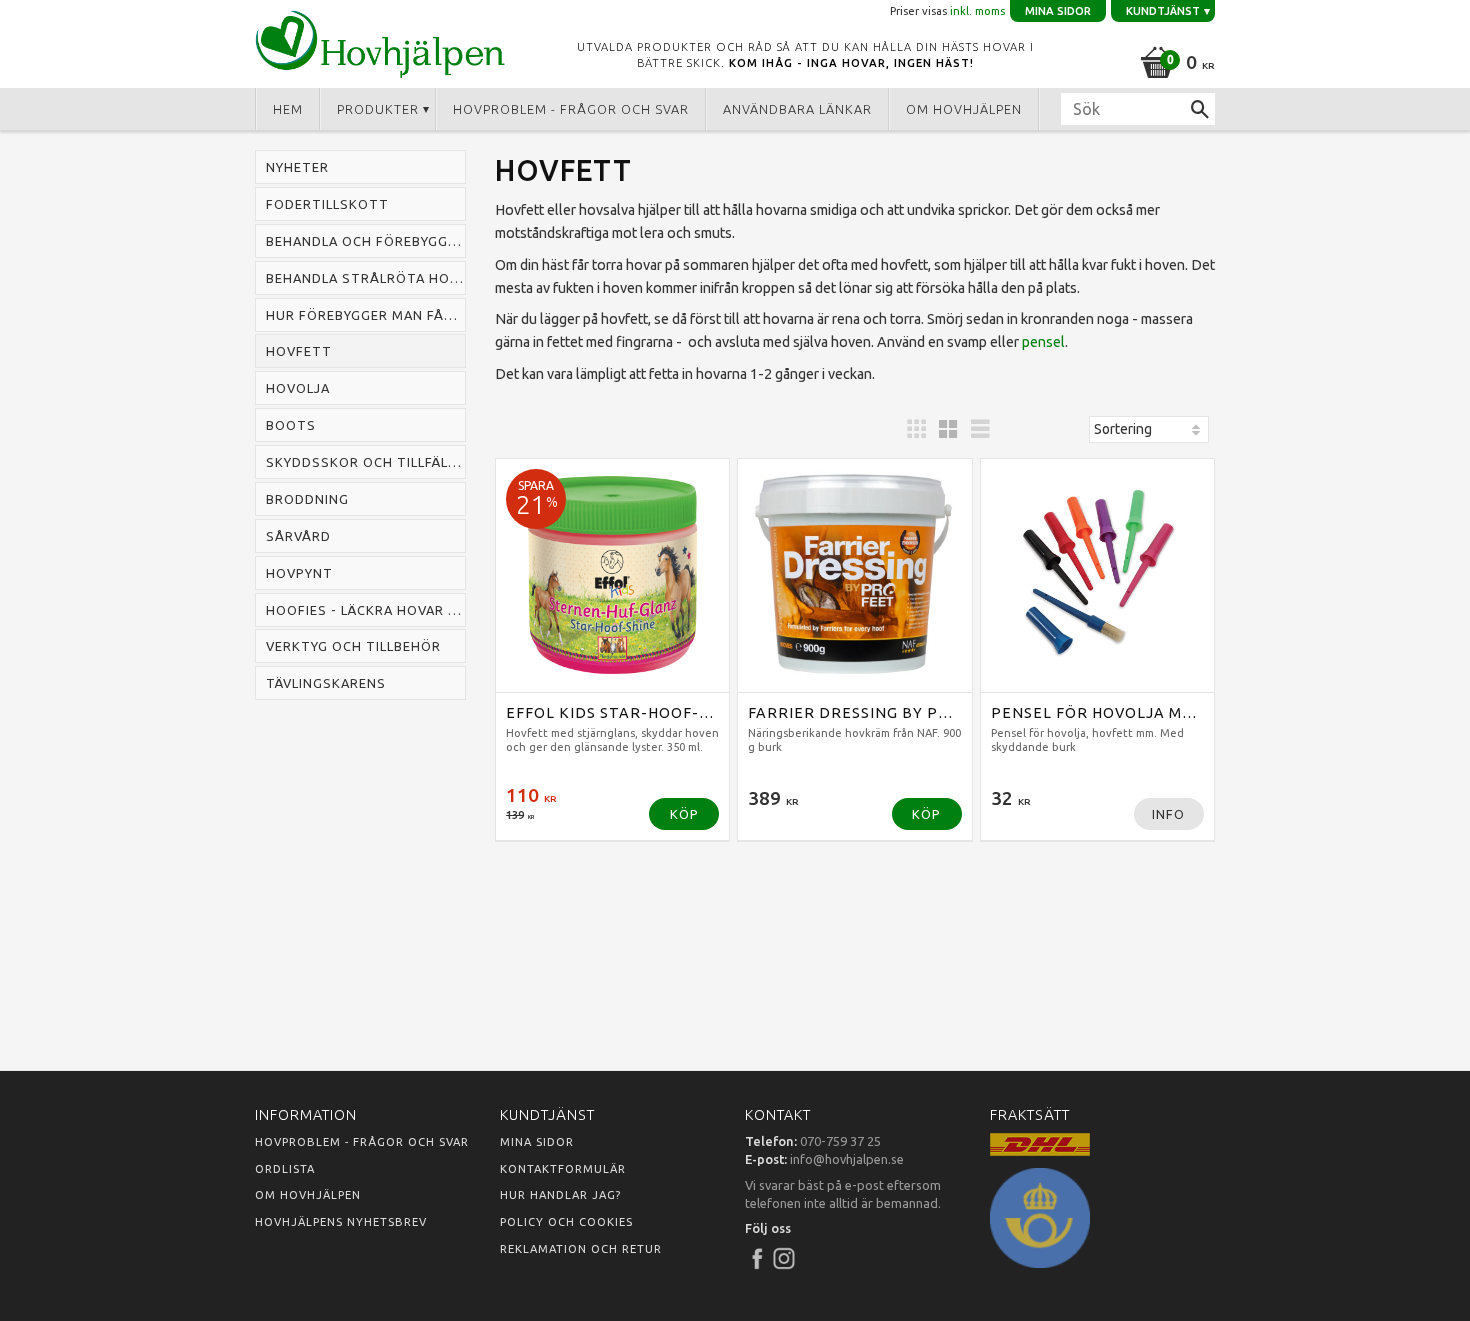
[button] (916, 429)
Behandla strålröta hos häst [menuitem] (366, 278)
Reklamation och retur (581, 1249)
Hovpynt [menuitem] (299, 573)
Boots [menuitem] (291, 425)
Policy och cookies (566, 1222)
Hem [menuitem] (288, 109)
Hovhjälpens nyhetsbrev (341, 1222)
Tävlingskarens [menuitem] (326, 683)
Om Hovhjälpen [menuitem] (964, 109)
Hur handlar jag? (560, 1195)
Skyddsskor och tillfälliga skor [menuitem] (366, 462)
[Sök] (1200, 109)
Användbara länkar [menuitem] (797, 109)
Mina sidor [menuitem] (1058, 11)
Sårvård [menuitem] (298, 536)
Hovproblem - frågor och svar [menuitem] (571, 109)
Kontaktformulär (563, 1169)
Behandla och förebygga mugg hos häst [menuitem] (366, 241)
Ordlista (285, 1169)
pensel (1043, 342)
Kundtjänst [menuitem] (1163, 11)
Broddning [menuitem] (307, 499)
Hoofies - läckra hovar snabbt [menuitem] (366, 610)
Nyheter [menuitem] (297, 167)
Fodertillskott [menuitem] (327, 204)
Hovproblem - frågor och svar (362, 1142)
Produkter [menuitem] (378, 109)
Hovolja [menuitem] (298, 388)
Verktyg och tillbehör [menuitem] (353, 646)
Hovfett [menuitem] (299, 351)
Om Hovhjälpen (308, 1195)
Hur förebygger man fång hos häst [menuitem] (366, 315)
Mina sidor (537, 1142)
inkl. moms (977, 11)
